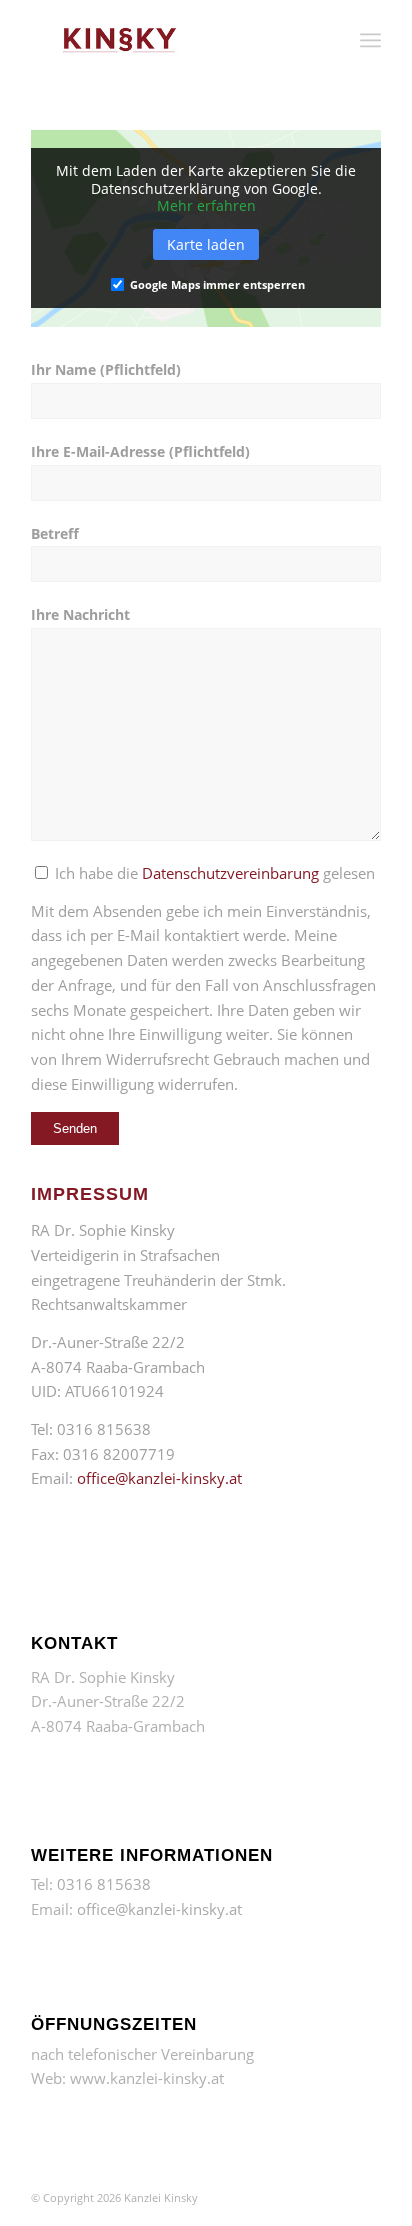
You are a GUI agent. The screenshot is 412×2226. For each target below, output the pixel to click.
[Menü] (370, 40)
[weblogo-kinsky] (171, 40)
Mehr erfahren (206, 205)
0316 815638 (104, 1884)
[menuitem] (370, 40)
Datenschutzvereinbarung (228, 873)
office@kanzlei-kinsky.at (159, 1478)
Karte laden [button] (206, 244)
